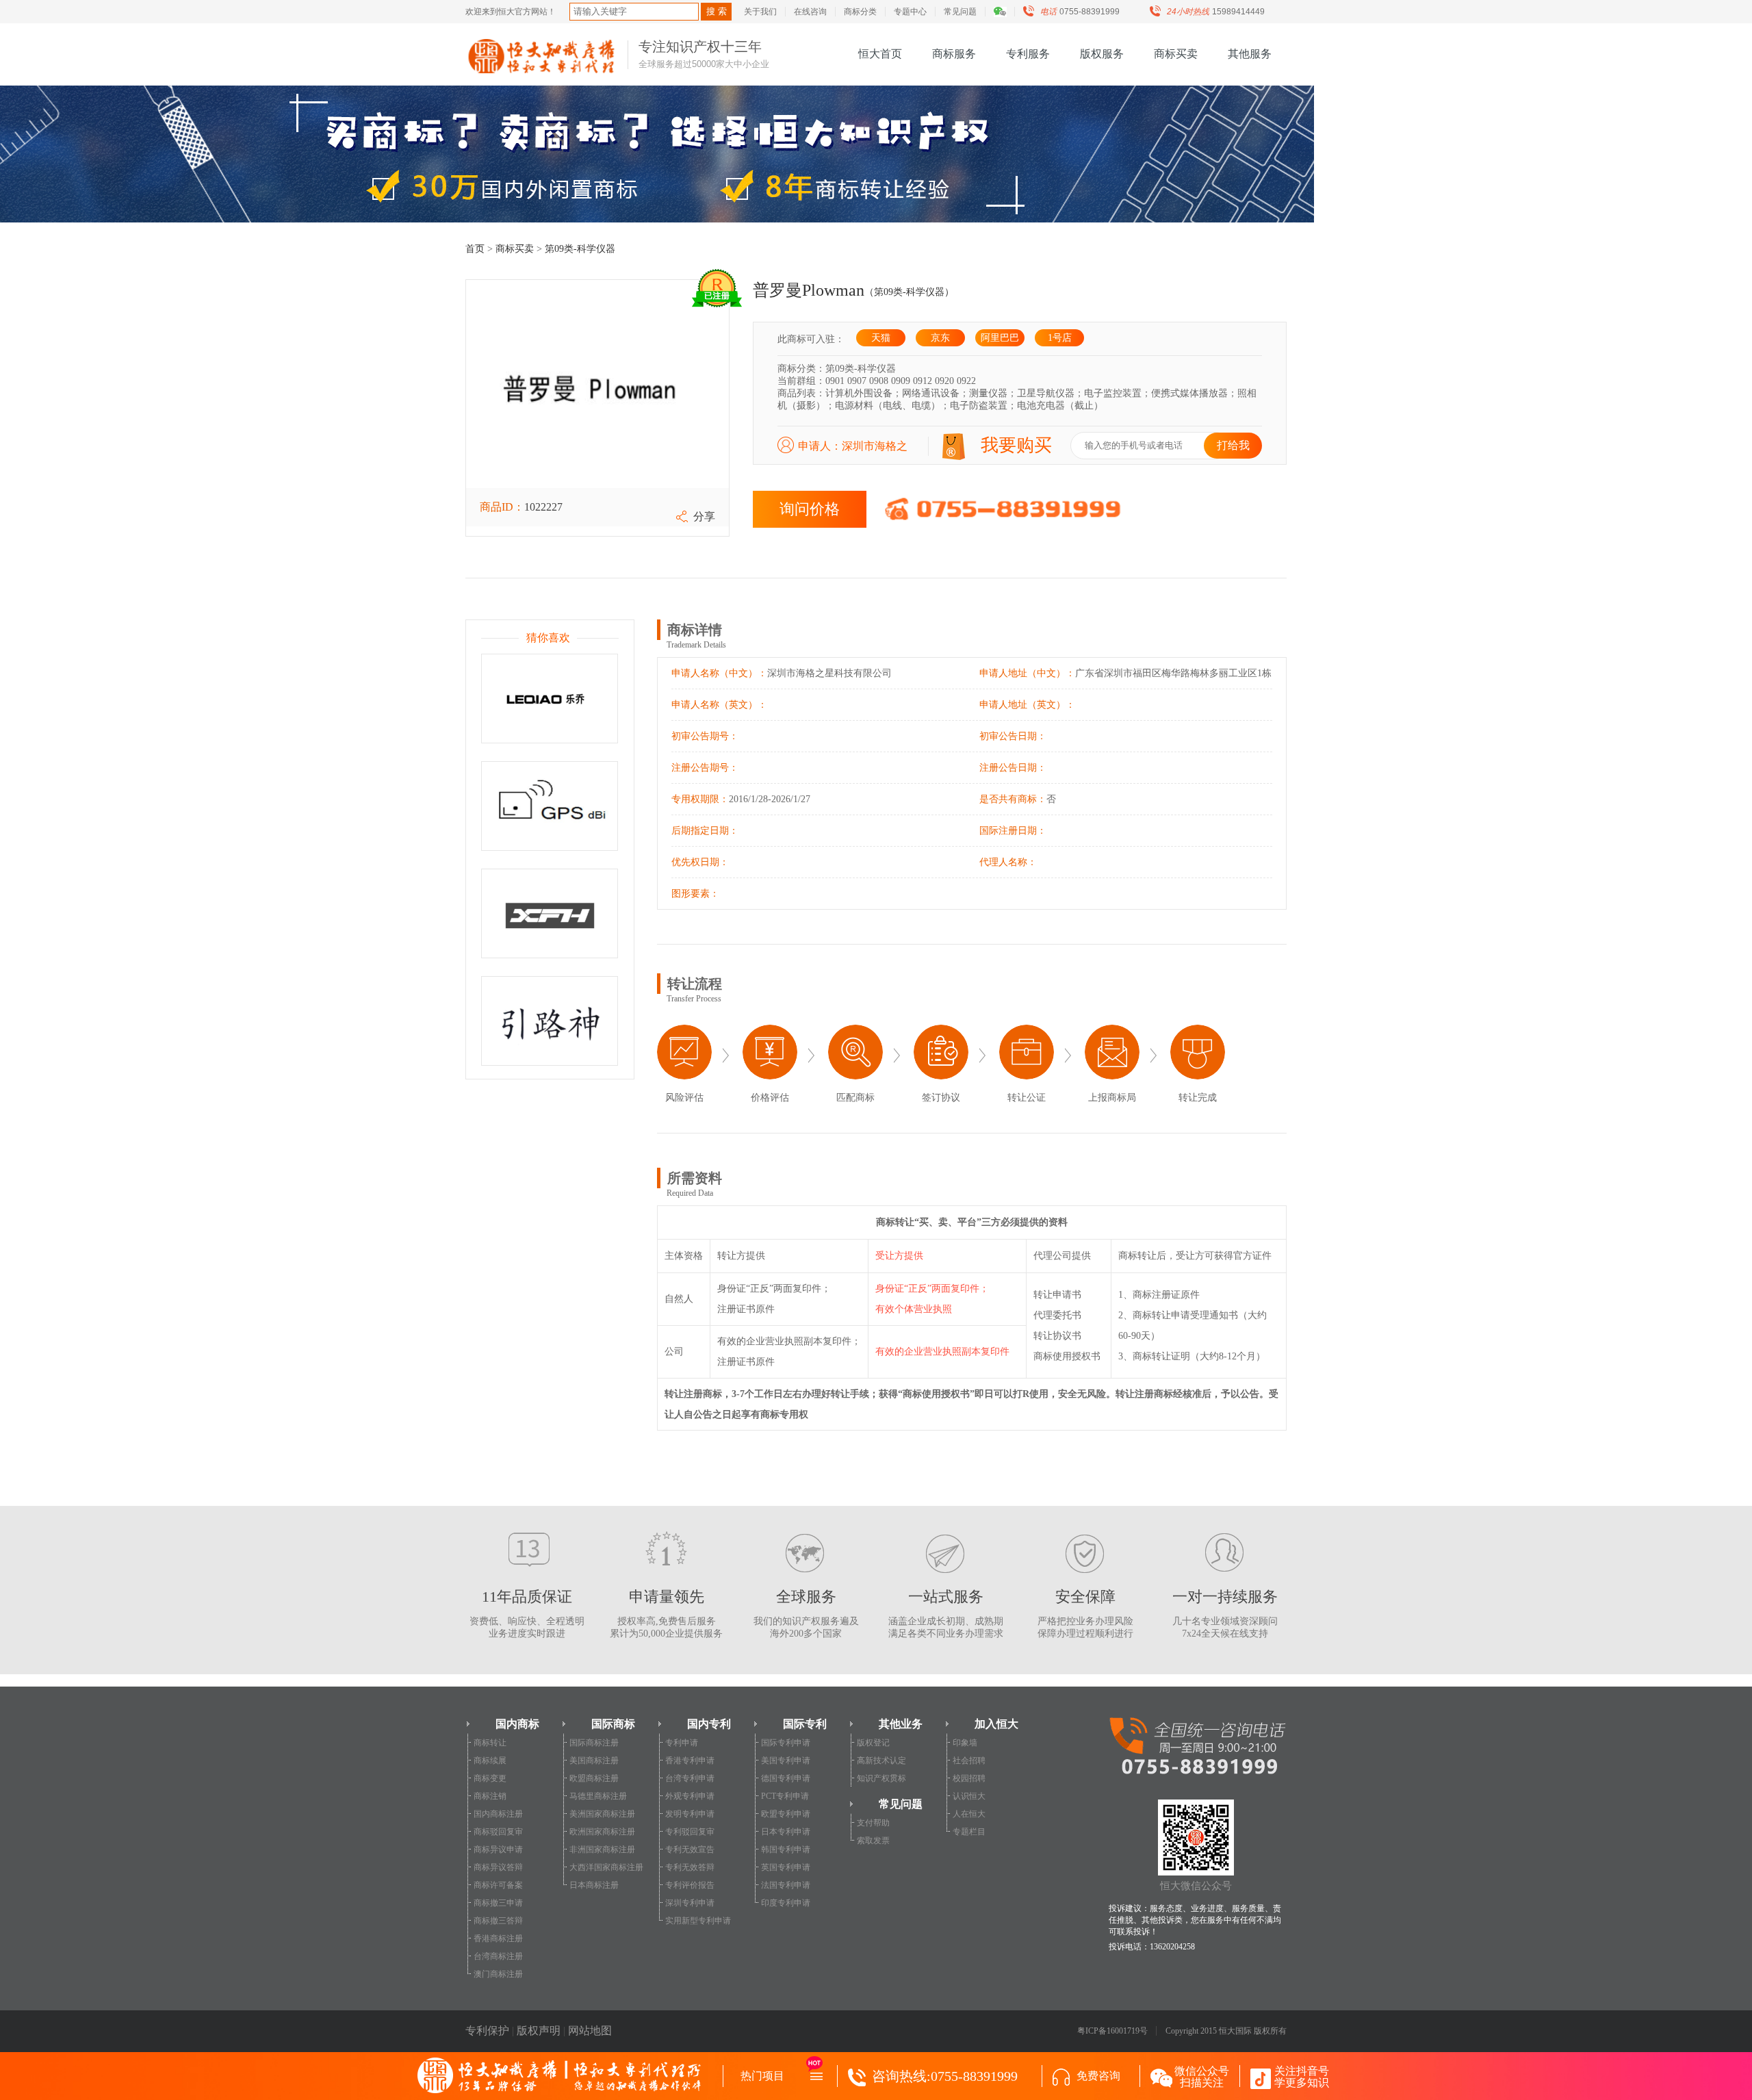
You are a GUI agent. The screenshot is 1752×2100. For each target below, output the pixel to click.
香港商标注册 (498, 1938)
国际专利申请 (786, 1743)
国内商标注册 (498, 1814)
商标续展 (490, 1760)
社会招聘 (969, 1760)
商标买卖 (1176, 54)
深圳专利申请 (690, 1903)
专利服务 (1028, 54)
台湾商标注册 (498, 1956)
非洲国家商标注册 (602, 1849)
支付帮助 (873, 1823)
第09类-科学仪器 (580, 249)
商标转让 (490, 1743)
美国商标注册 (594, 1760)
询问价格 (810, 509)
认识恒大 (969, 1796)
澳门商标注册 (498, 1974)
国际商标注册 (594, 1743)
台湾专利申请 (690, 1778)
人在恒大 (969, 1814)
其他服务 (1250, 54)
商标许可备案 (498, 1885)
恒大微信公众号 (1196, 1886)
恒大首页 (880, 54)
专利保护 (487, 2031)
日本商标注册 (594, 1885)
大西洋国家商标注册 (606, 1867)
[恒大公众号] (1006, 12)
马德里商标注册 (598, 1796)
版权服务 (1102, 54)
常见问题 (960, 12)
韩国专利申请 (786, 1849)
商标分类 (860, 12)
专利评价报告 (690, 1885)
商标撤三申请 (498, 1903)
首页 (475, 249)
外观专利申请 (690, 1796)
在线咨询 (810, 12)
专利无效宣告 (690, 1849)
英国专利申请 (786, 1867)
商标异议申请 (498, 1849)
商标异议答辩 (498, 1867)
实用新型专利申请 (698, 1921)
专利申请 (682, 1743)
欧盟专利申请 (786, 1814)
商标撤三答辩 (498, 1921)
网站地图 (590, 2031)
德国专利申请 (786, 1778)
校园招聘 (969, 1778)
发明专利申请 (690, 1814)
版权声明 (539, 2031)
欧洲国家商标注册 (602, 1832)
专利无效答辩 (690, 1867)
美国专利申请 (786, 1760)
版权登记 (873, 1743)
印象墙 (965, 1743)
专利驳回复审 (690, 1832)
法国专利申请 (786, 1885)
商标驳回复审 (498, 1832)
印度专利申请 (786, 1903)
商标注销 (490, 1796)
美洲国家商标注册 (602, 1814)
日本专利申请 (786, 1832)
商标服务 (954, 54)
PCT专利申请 (785, 1796)
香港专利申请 (690, 1760)
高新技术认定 (881, 1760)
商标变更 (490, 1778)
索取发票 (873, 1841)
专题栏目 (969, 1832)
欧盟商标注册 (594, 1778)
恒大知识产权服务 (541, 56)
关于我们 (760, 12)
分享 (704, 516)
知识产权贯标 (881, 1778)
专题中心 (910, 12)
